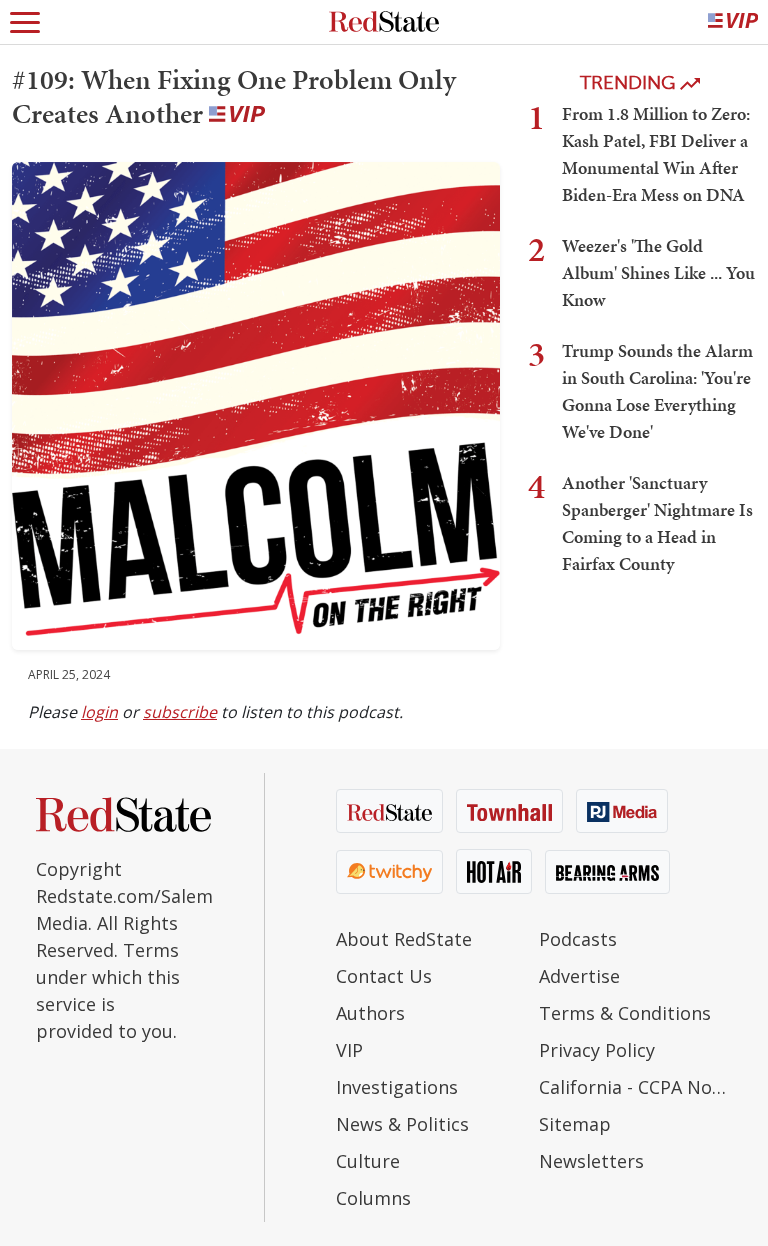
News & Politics (402, 1124)
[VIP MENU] (733, 22)
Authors (370, 1013)
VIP (349, 1050)
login (99, 712)
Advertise (579, 976)
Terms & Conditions (625, 1013)
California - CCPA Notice (635, 1087)
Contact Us (384, 976)
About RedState (404, 939)
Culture (368, 1161)
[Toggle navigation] (25, 22)
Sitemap (575, 1124)
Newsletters (591, 1161)
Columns (373, 1198)
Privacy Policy (597, 1050)
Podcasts (578, 939)
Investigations (397, 1087)
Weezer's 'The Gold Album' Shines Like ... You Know (658, 272)
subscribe (180, 712)
